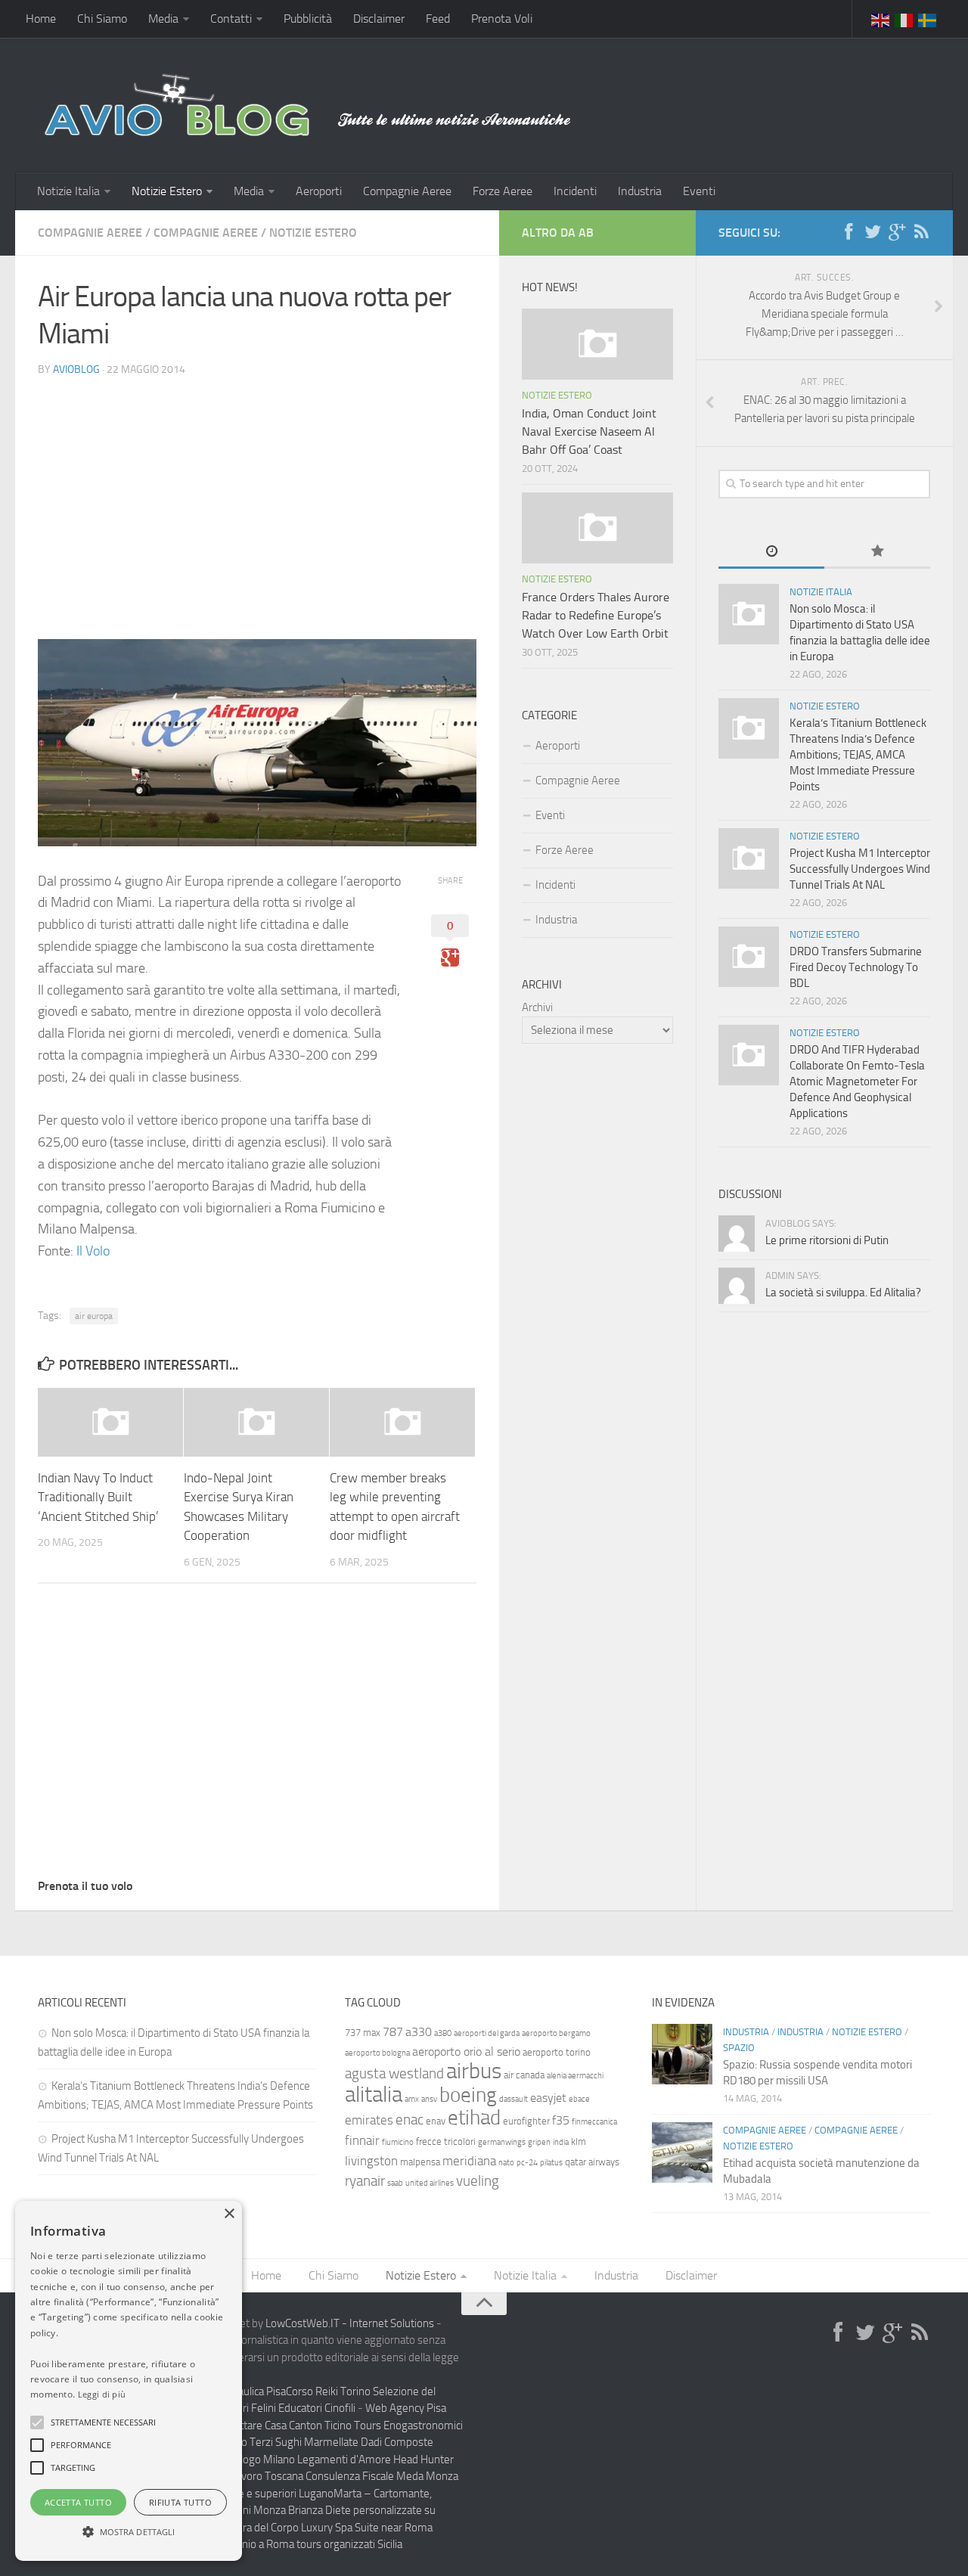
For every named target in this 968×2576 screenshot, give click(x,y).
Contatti (231, 19)
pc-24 (527, 2163)
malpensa (420, 2162)
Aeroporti (319, 191)
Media (163, 19)
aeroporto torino (557, 2052)
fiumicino (398, 2142)
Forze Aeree (503, 191)
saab (395, 2183)
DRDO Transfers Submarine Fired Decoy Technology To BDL (856, 967)
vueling (478, 2181)
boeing (468, 2095)
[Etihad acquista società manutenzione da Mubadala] (682, 2152)
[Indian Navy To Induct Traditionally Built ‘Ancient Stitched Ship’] (110, 1422)
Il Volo (93, 1251)
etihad (474, 2118)
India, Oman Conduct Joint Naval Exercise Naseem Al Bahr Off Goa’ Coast (589, 431)
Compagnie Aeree (407, 191)
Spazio (739, 2048)
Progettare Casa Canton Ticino (281, 2425)
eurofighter (526, 2121)
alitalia (374, 2094)
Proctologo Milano (252, 2460)
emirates (369, 2120)
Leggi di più (102, 2394)
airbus (474, 2071)
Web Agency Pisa (406, 2408)
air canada (524, 2075)
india (561, 2142)
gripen (539, 2142)
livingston (371, 2161)
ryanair (365, 2181)
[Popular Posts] (877, 552)
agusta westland (394, 2073)
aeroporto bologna (377, 2053)
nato (506, 2163)
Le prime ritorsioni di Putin (827, 1240)
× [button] (229, 2214)
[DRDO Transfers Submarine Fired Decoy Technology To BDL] (749, 957)
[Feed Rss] (921, 232)
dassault (513, 2099)
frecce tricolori (446, 2141)
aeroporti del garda (487, 2033)
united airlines (430, 2183)
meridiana (469, 2161)
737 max (363, 2033)
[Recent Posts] (771, 552)
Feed (438, 19)
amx (412, 2099)
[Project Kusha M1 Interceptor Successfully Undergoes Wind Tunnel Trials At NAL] (749, 858)
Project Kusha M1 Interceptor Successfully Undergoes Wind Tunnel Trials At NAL (860, 869)
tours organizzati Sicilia (349, 2544)
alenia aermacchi (575, 2076)
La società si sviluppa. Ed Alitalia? (843, 1293)
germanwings (502, 2142)
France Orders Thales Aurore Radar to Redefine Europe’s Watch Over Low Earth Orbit (596, 615)
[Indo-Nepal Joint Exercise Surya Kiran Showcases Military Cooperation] (256, 1422)
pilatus (551, 2163)
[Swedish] (928, 19)
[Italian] (904, 19)
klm (579, 2141)
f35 (561, 2120)
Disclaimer (379, 19)
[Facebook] (849, 232)
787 (393, 2032)
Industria (640, 191)
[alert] (129, 2381)
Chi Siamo (102, 19)
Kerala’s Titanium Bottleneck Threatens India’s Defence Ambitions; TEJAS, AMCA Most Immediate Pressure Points (858, 755)
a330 (419, 2032)
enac (410, 2120)
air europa (94, 1316)
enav (436, 2121)
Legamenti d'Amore (344, 2460)
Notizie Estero (167, 191)
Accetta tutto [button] (78, 2502)
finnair (362, 2140)
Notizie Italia (68, 191)
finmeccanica (594, 2122)
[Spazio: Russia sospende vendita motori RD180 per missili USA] (682, 2054)
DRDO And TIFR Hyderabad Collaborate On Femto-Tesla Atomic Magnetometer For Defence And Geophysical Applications (857, 1082)
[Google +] (897, 232)
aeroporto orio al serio (466, 2051)
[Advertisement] (257, 495)
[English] (881, 19)
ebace (579, 2099)
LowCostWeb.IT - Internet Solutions (350, 2323)
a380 (443, 2033)
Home (41, 19)
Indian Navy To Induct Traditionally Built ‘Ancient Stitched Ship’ (98, 1497)
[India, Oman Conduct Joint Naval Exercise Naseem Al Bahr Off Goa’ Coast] (597, 344)
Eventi (699, 191)
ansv (429, 2099)
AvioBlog (76, 369)
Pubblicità (308, 19)
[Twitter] (873, 232)
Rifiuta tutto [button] (180, 2502)
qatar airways (592, 2162)
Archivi (537, 1007)
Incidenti (575, 191)
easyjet (548, 2098)
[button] (37, 2422)
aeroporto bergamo (556, 2033)
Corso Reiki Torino (328, 2391)
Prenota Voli (502, 19)
